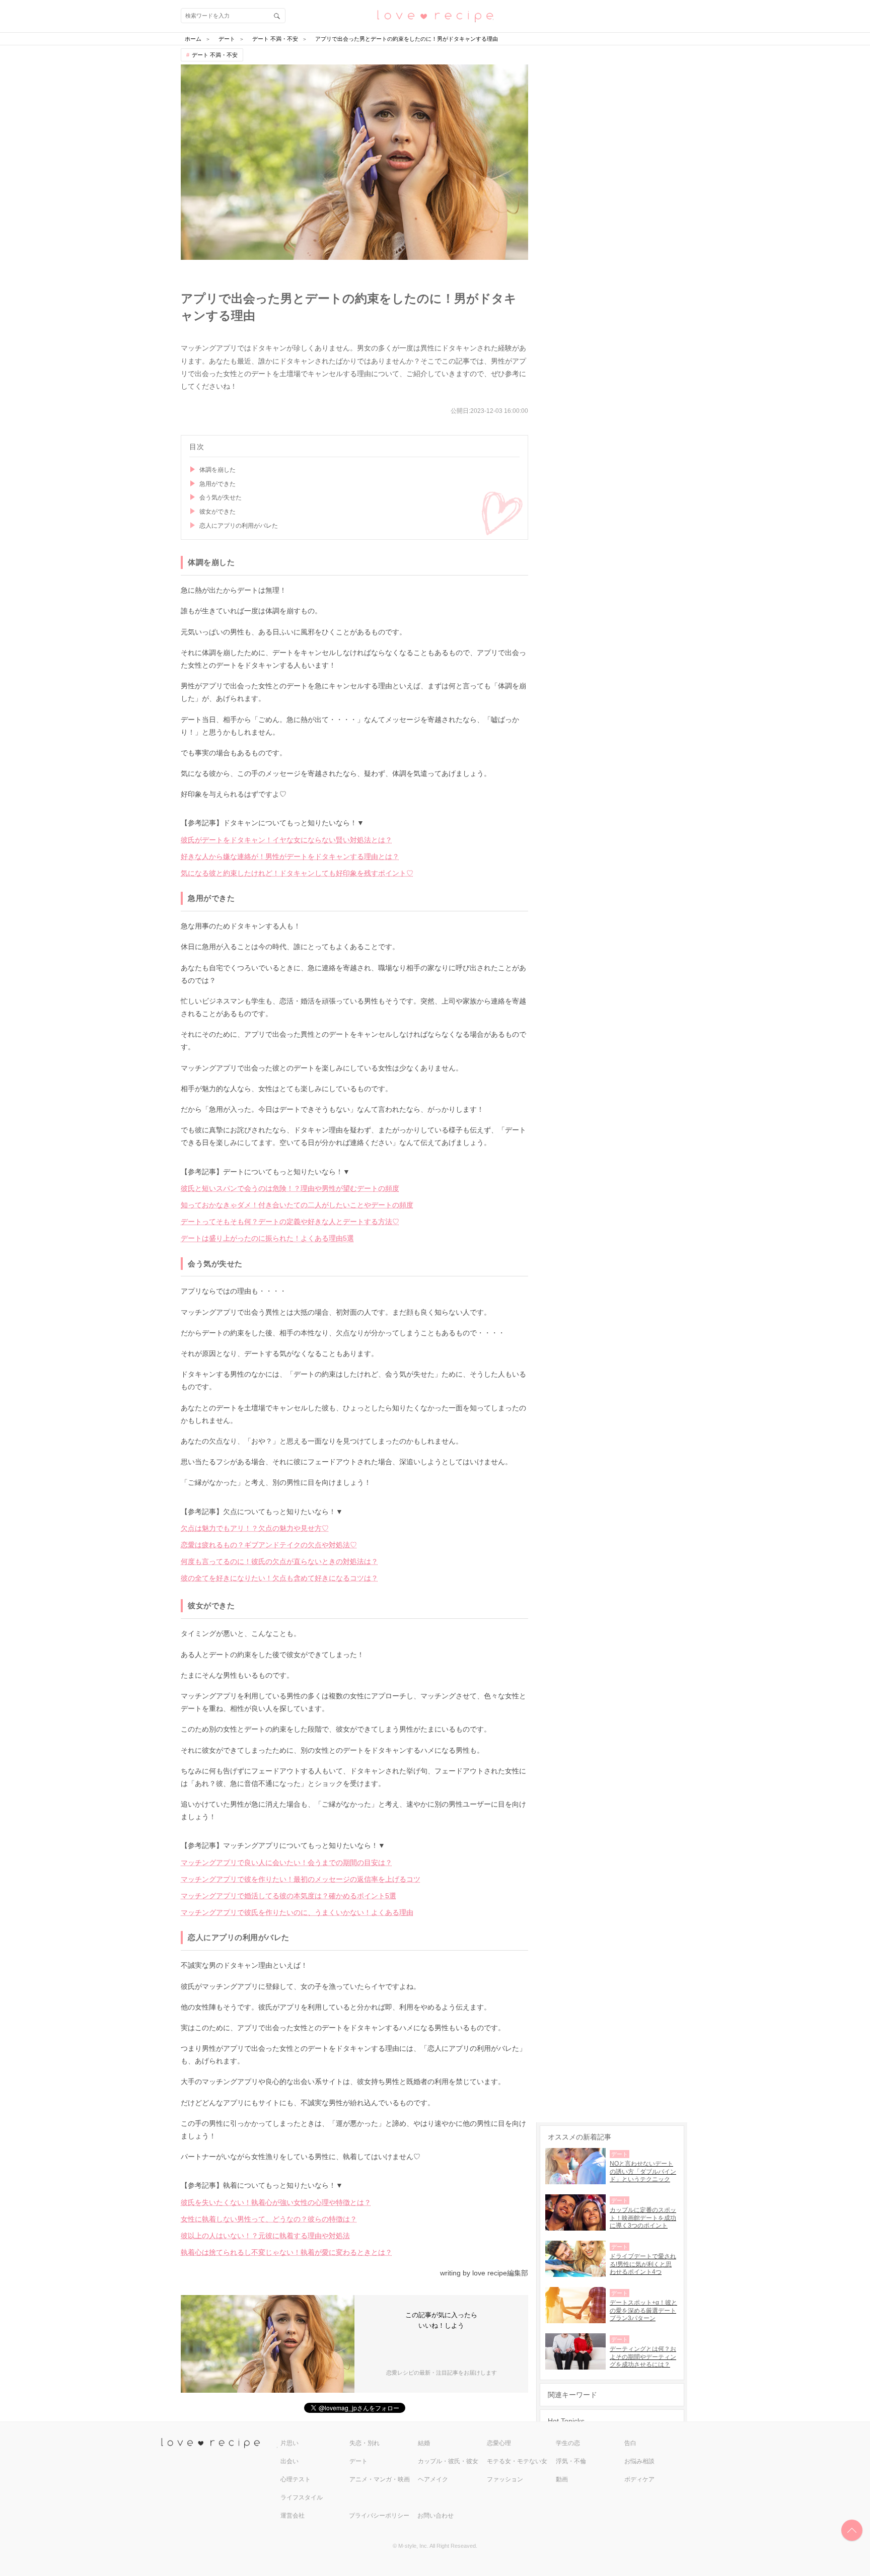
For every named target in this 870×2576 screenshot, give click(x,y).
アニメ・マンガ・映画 (380, 2479)
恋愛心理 (499, 2443)
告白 (630, 2443)
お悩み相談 (639, 2461)
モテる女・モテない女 (517, 2461)
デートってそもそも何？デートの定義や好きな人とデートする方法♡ (290, 1222)
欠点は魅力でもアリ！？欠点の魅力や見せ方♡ (255, 1528)
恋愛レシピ (435, 15)
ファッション (505, 2479)
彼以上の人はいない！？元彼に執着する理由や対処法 (265, 2236)
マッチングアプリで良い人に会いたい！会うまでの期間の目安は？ (286, 1863)
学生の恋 (568, 2443)
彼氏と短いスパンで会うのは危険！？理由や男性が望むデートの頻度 (290, 1188)
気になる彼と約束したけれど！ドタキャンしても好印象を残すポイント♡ (297, 873)
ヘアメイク (433, 2479)
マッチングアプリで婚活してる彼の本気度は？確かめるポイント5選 (288, 1896)
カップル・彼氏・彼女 (448, 2461)
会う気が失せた (221, 497)
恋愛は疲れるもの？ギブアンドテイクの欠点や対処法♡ (269, 1545)
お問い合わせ (436, 2516)
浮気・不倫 (571, 2461)
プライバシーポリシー (379, 2516)
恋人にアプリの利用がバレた (239, 526)
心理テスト (296, 2479)
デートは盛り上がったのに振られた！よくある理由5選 (267, 1238)
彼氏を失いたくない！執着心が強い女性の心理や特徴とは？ (276, 2202)
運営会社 (293, 2516)
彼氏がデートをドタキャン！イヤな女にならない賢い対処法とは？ (286, 840)
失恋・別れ (365, 2443)
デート (358, 2461)
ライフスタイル (302, 2497)
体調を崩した (217, 470)
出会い (289, 2461)
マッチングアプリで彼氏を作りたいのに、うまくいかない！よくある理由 (297, 1912)
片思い (289, 2443)
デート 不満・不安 (215, 55)
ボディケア (639, 2479)
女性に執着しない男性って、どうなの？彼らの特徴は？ (269, 2219)
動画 (562, 2479)
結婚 (424, 2443)
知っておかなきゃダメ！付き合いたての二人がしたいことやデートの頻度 (297, 1205)
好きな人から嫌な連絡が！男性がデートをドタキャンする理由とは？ (290, 856)
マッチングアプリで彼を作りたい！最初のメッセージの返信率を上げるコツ (301, 1879)
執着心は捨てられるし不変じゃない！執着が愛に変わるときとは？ (286, 2252)
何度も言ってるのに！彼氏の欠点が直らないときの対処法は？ (279, 1561)
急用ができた (217, 484)
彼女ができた (217, 512)
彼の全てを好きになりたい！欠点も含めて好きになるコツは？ (279, 1578)
